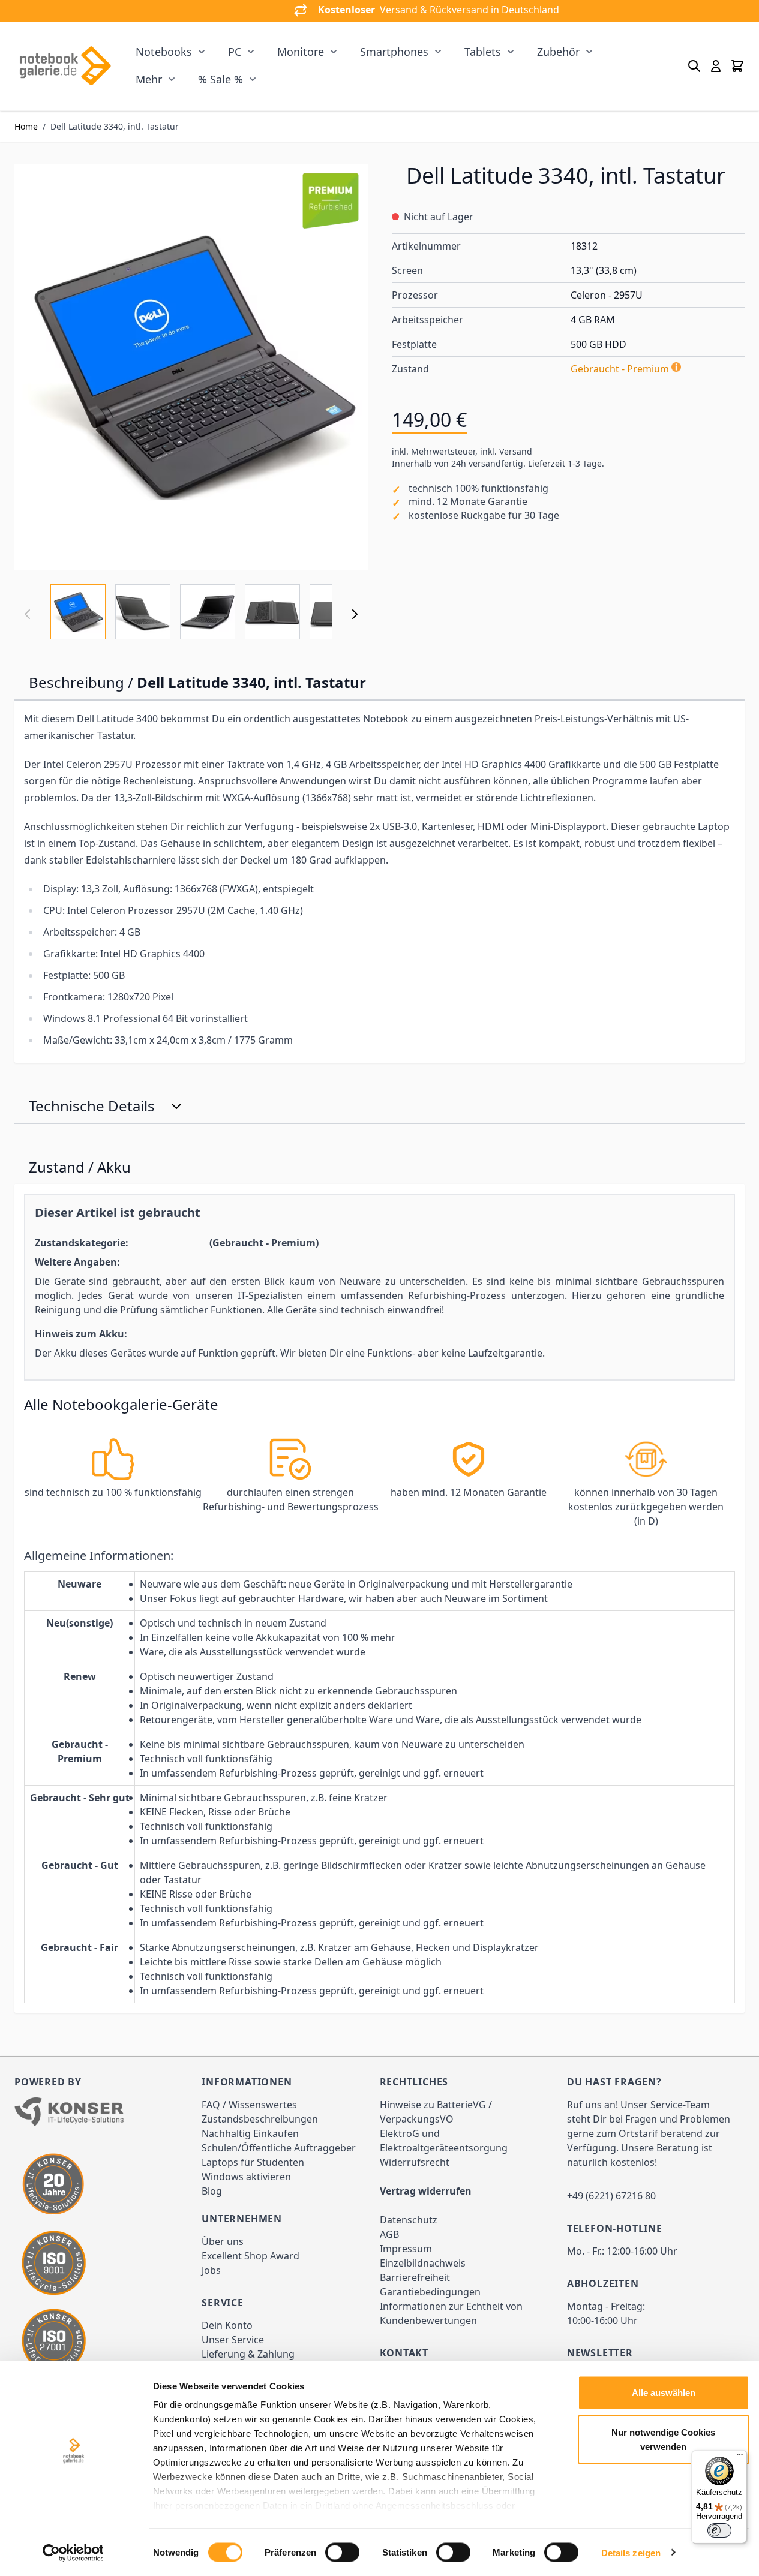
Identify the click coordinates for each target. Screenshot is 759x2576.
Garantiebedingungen (430, 2292)
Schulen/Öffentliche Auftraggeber (279, 2148)
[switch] (342, 2552)
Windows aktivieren (246, 2177)
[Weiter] (355, 614)
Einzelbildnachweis (423, 2263)
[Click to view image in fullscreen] (191, 367)
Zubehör (558, 52)
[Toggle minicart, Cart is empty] (737, 66)
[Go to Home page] (65, 66)
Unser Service (233, 2340)
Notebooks (164, 52)
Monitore (301, 52)
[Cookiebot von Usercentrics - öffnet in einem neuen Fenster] (73, 2553)
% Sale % (220, 79)
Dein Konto (227, 2325)
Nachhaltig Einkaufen (250, 2133)
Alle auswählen (664, 2393)
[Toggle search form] (694, 66)
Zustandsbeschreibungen (260, 2119)
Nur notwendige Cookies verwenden (663, 2439)
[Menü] (740, 2457)
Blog (212, 2191)
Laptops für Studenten (253, 2162)
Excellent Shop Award (250, 2256)
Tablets (483, 52)
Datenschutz (409, 2220)
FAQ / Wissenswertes (249, 2105)
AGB (389, 2234)
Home (26, 126)
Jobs (211, 2270)
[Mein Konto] (716, 66)
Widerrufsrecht (415, 2162)
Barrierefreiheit (415, 2277)
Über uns (223, 2241)
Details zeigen (631, 2552)
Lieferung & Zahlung (248, 2354)
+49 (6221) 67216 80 (611, 2196)
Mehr (149, 79)
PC (235, 52)
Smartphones (394, 52)
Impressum (406, 2249)
